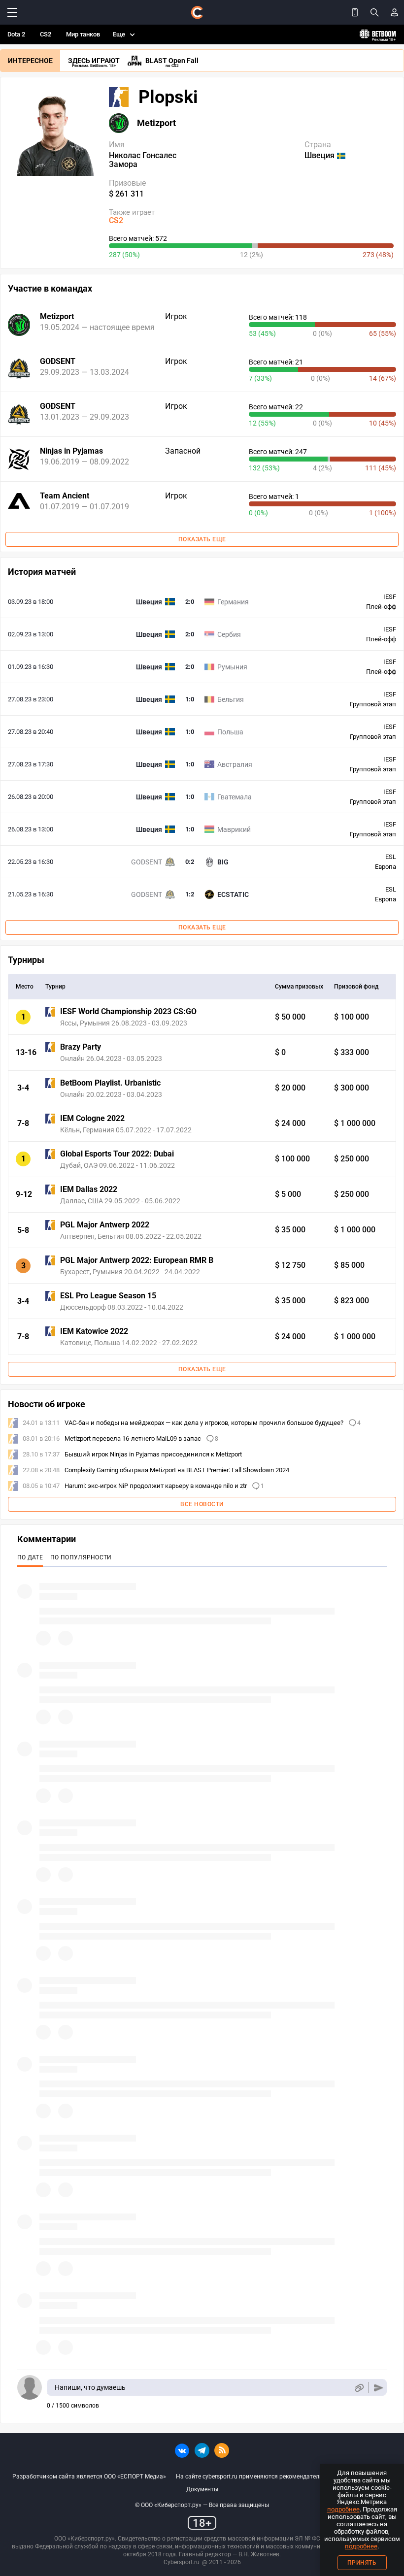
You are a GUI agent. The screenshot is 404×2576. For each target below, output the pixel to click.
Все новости (202, 1504)
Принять (362, 2563)
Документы (202, 2489)
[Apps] (355, 12)
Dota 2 (16, 34)
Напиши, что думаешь (90, 2387)
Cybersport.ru (182, 2562)
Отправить (379, 2388)
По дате (30, 1557)
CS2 (46, 34)
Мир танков (83, 34)
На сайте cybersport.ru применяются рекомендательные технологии (271, 2477)
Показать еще (202, 539)
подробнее (343, 2509)
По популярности (81, 1557)
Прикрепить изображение (359, 2388)
